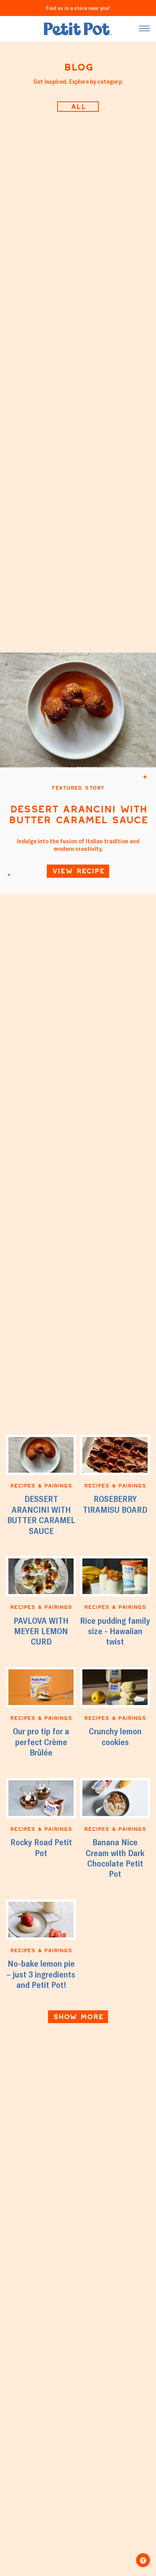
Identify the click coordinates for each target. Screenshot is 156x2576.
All (78, 106)
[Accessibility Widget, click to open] (143, 2560)
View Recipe (78, 871)
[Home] (78, 29)
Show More (78, 2017)
